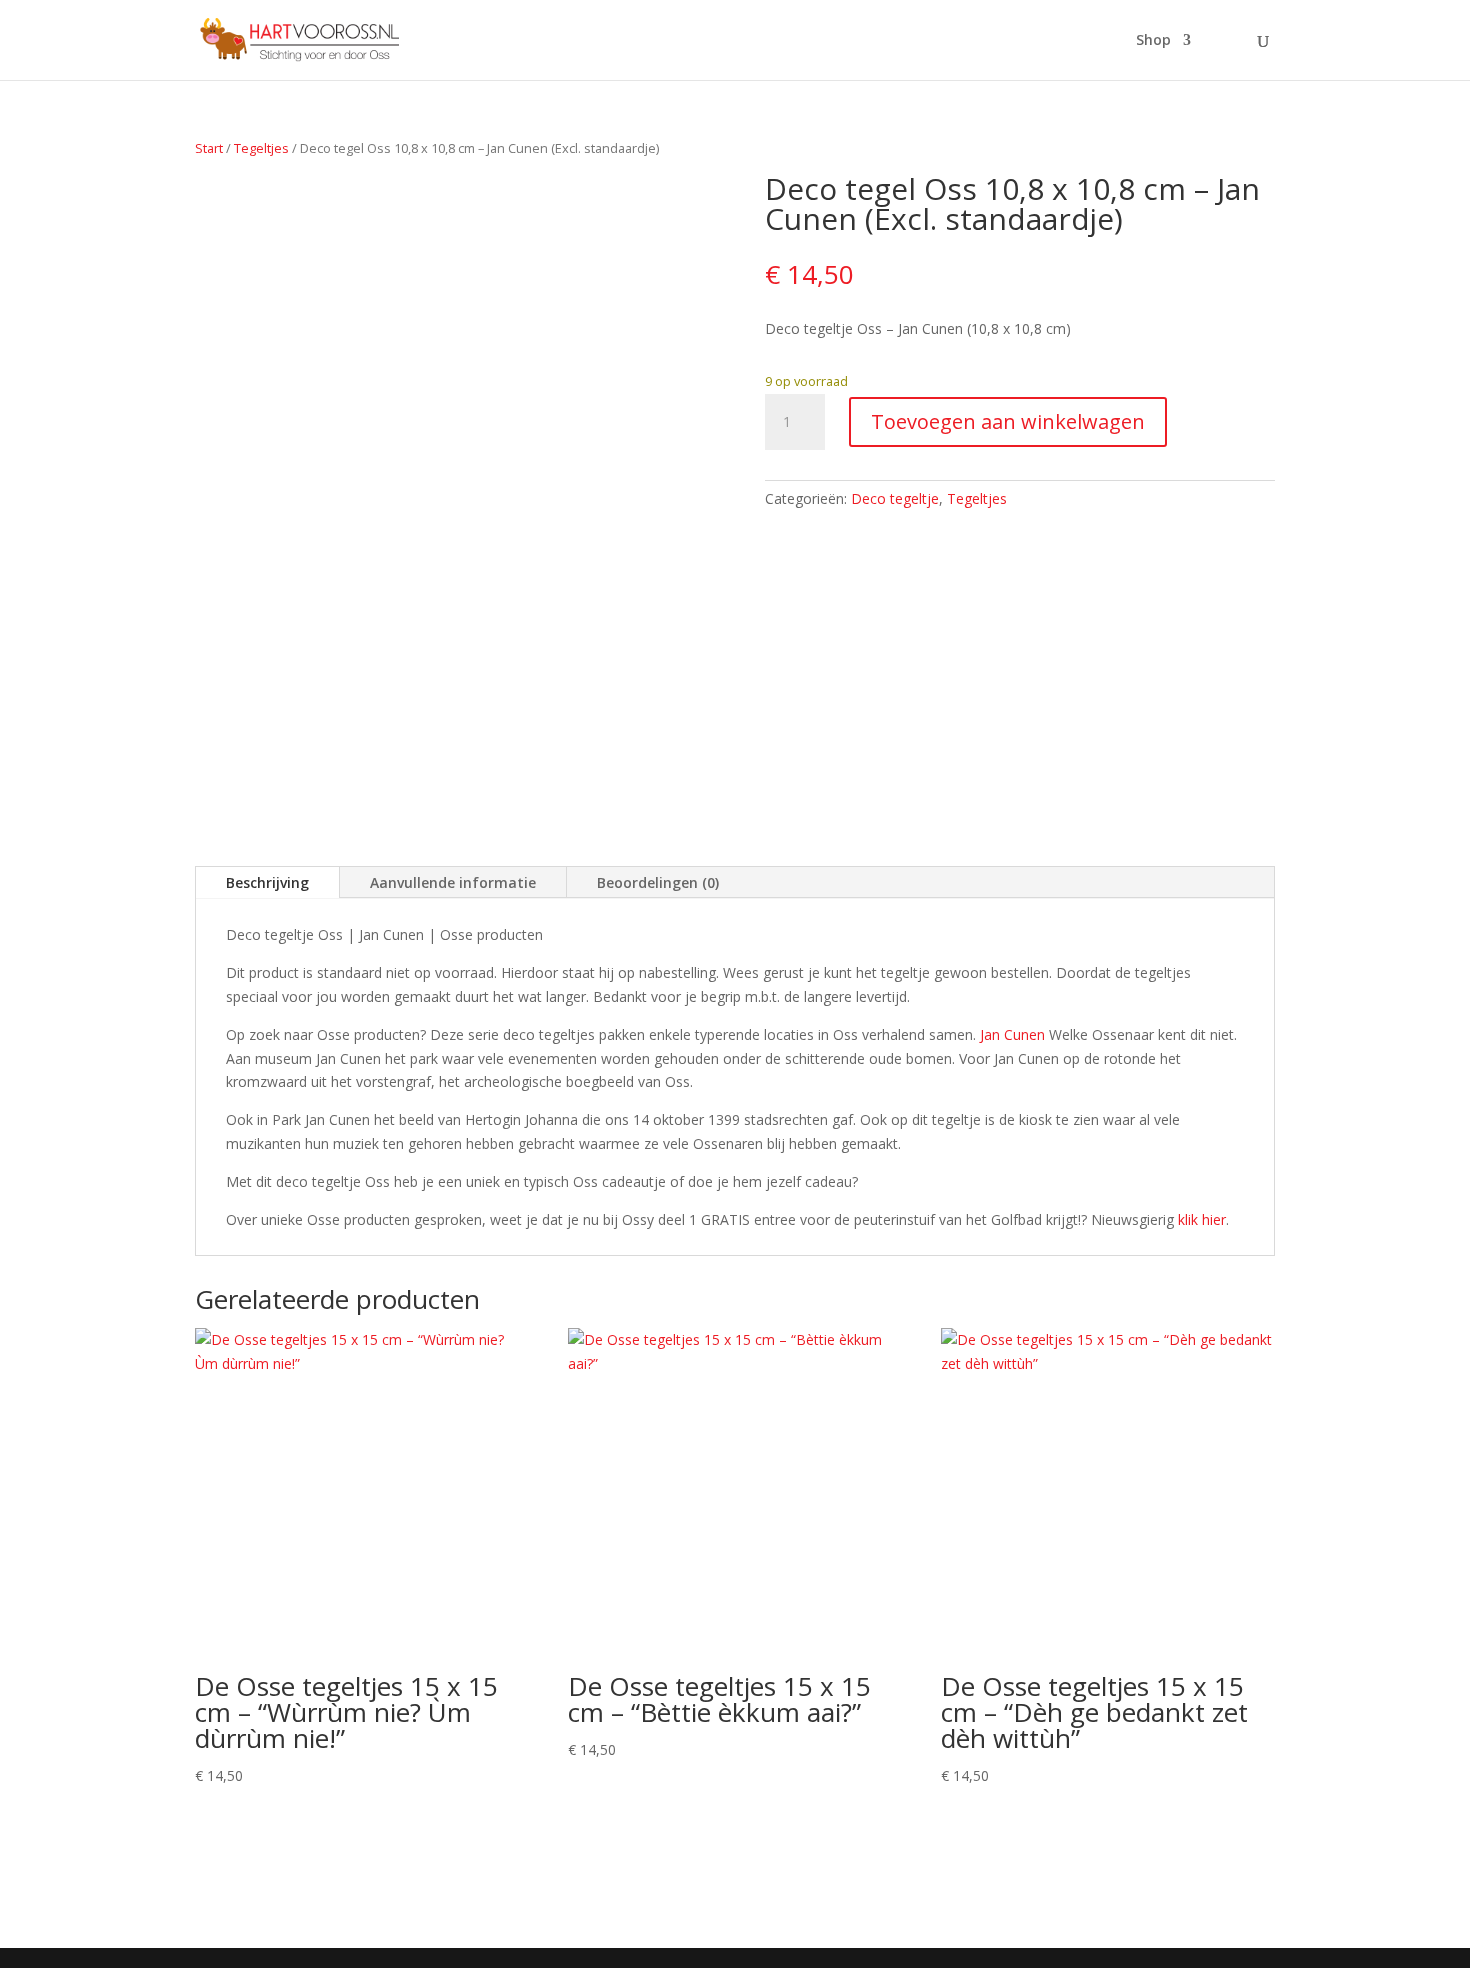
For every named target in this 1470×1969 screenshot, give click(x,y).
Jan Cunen (1012, 1034)
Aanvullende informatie (453, 882)
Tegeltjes (261, 148)
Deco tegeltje (895, 498)
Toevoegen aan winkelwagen (1008, 421)
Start (209, 148)
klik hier (1202, 1219)
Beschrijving (267, 882)
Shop (1153, 41)
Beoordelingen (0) (658, 882)
